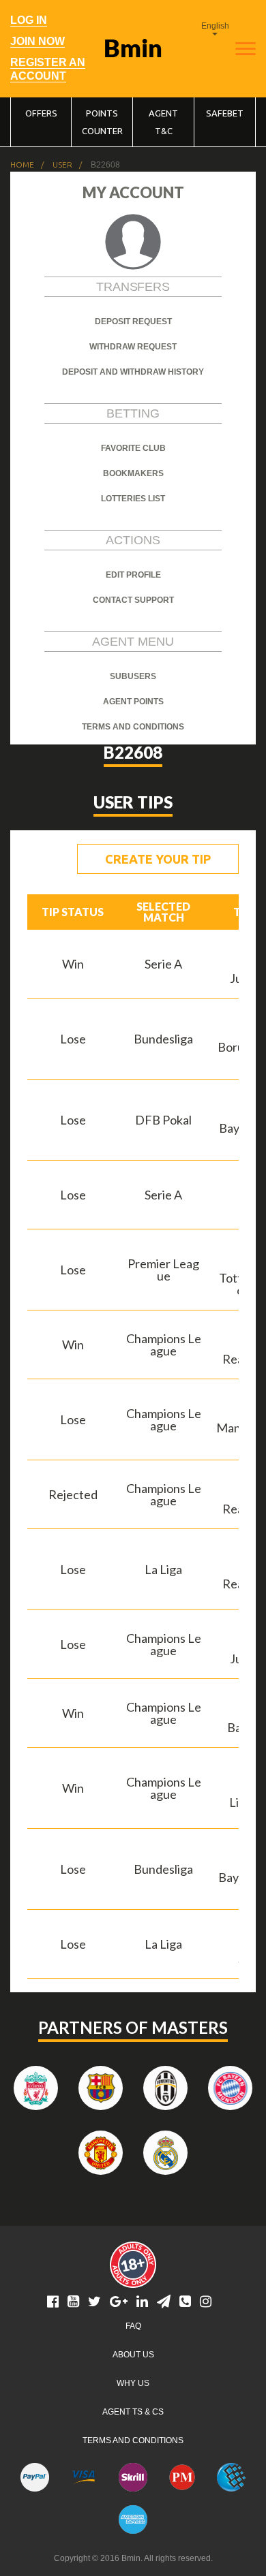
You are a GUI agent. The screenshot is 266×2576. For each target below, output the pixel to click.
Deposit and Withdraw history (133, 372)
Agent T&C (163, 122)
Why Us (133, 2383)
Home (22, 165)
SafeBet (225, 113)
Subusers (133, 676)
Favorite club (133, 448)
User (62, 165)
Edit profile (133, 575)
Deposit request (133, 321)
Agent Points (133, 702)
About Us (133, 2355)
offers (41, 113)
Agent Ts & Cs (133, 2412)
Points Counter (102, 122)
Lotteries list (133, 499)
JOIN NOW (38, 41)
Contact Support (133, 600)
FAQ (133, 2326)
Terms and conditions (133, 727)
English (215, 26)
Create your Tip (158, 859)
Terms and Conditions (133, 2440)
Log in (29, 20)
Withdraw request (133, 347)
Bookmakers (133, 473)
